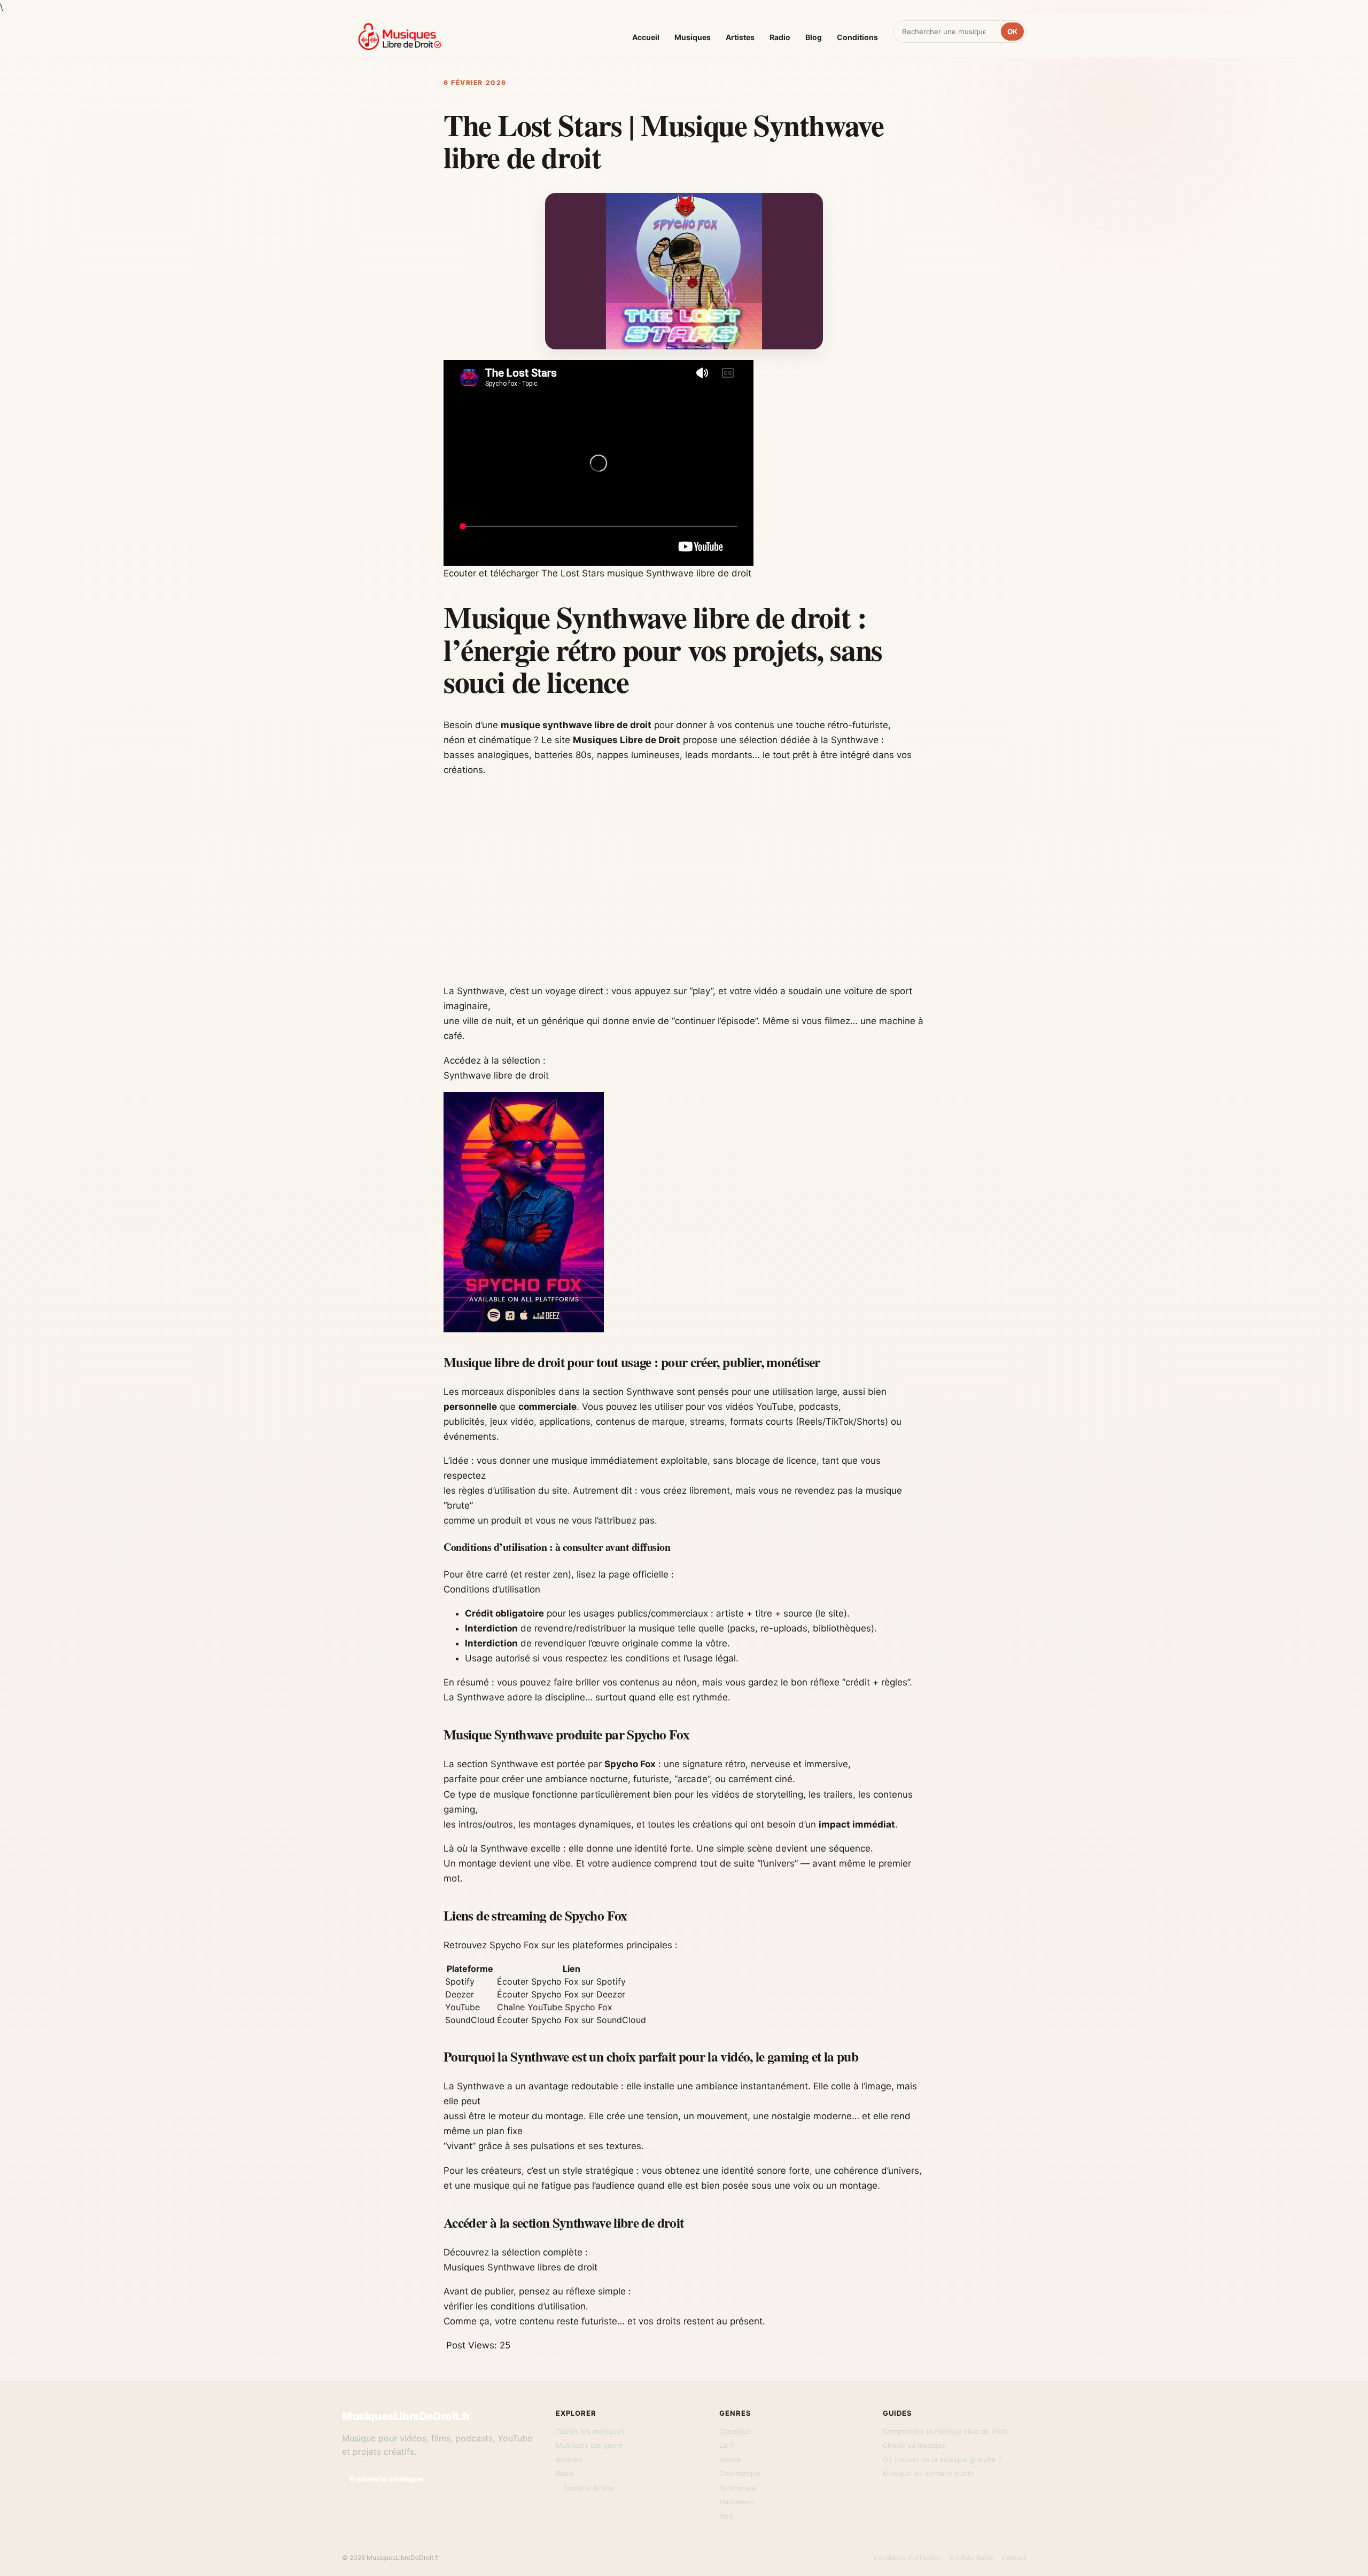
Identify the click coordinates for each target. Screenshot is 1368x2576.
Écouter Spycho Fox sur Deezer (561, 1994)
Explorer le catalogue (387, 2479)
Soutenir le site (589, 2488)
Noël (727, 2516)
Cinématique (740, 2473)
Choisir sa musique (914, 2445)
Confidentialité (971, 2558)
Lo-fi (727, 2445)
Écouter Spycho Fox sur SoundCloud (572, 2020)
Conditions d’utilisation (492, 1589)
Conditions (857, 37)
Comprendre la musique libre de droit (945, 2431)
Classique (735, 2431)
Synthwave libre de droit (496, 1075)
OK (1012, 32)
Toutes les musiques (590, 2431)
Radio (780, 37)
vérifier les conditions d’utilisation (515, 2306)
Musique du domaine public (929, 2473)
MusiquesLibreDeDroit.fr (406, 2416)
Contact (1014, 2558)
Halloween (737, 2502)
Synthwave (738, 2488)
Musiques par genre (589, 2445)
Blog (814, 37)
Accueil (646, 37)
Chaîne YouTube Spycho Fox (555, 2007)
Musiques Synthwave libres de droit (520, 2267)
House (730, 2460)
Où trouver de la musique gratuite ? (942, 2460)
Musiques (693, 37)
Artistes (740, 37)
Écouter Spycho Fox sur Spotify (561, 1981)
